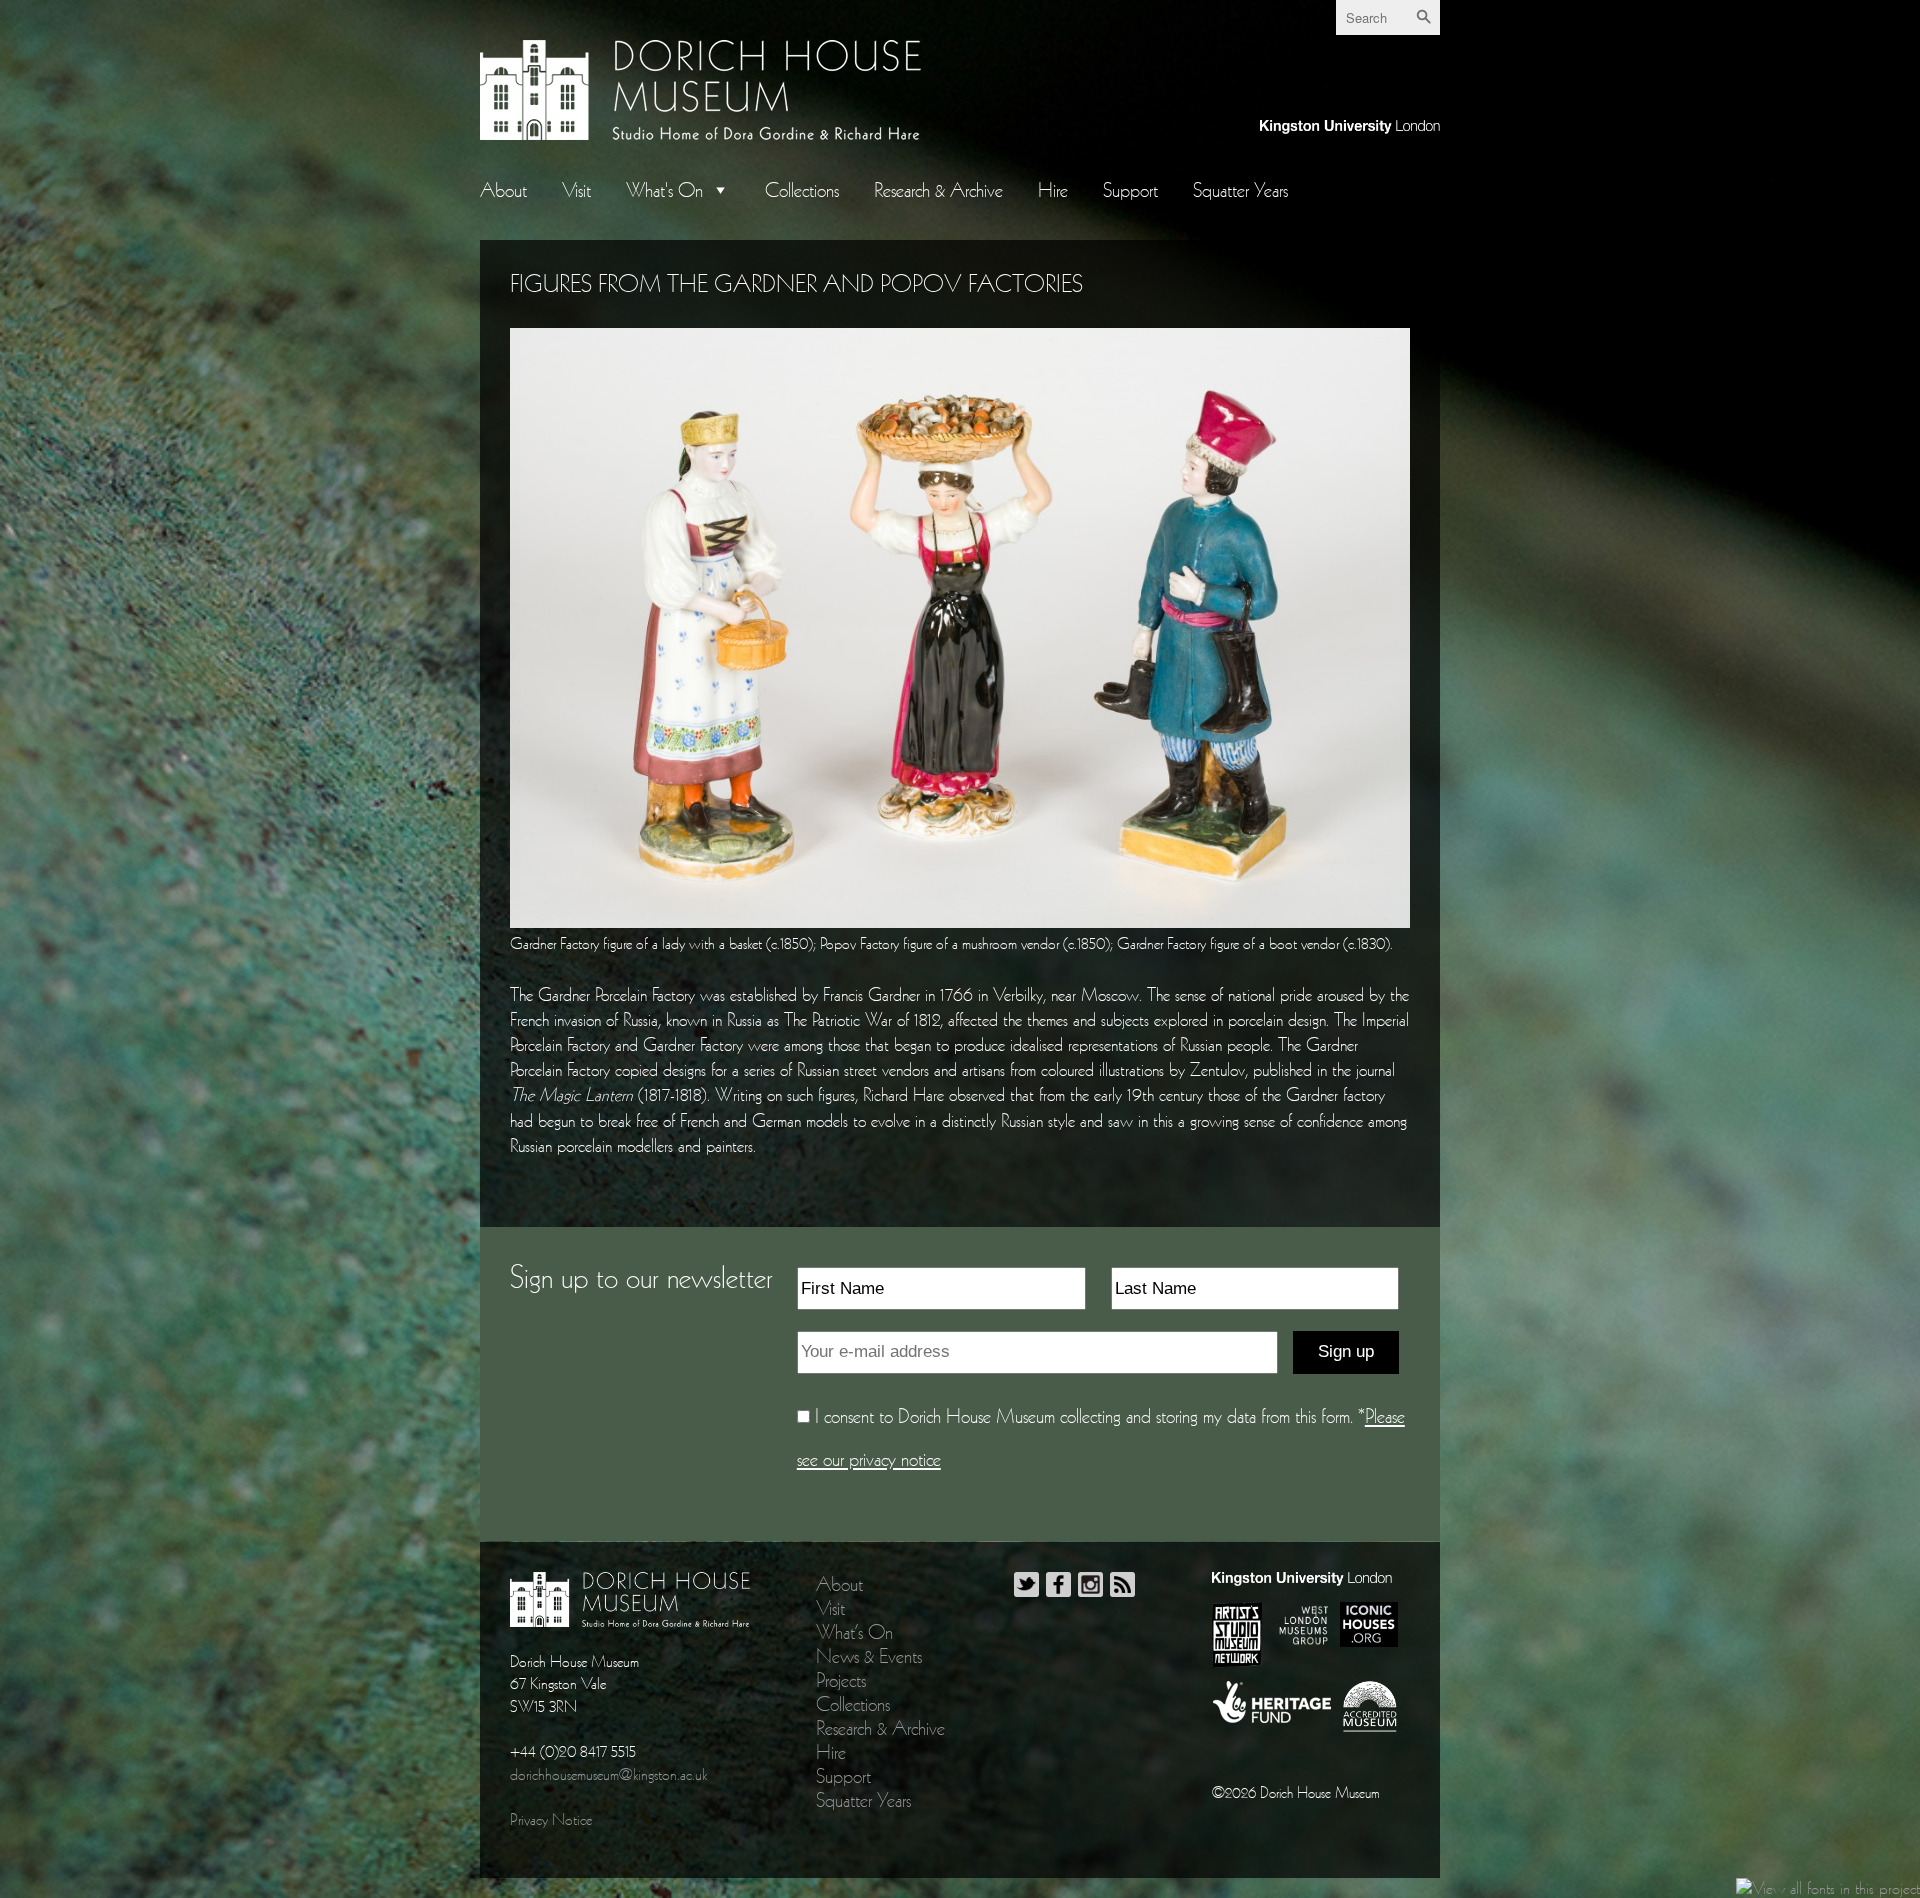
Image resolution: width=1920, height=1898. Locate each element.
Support (1130, 190)
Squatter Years (1240, 190)
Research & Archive (938, 190)
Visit (576, 190)
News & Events (869, 1656)
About (503, 190)
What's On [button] (664, 190)
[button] (716, 190)
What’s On (854, 1632)
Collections (802, 190)
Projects (841, 1680)
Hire (1053, 190)
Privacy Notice (551, 1819)
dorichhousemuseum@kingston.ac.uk (608, 1774)
